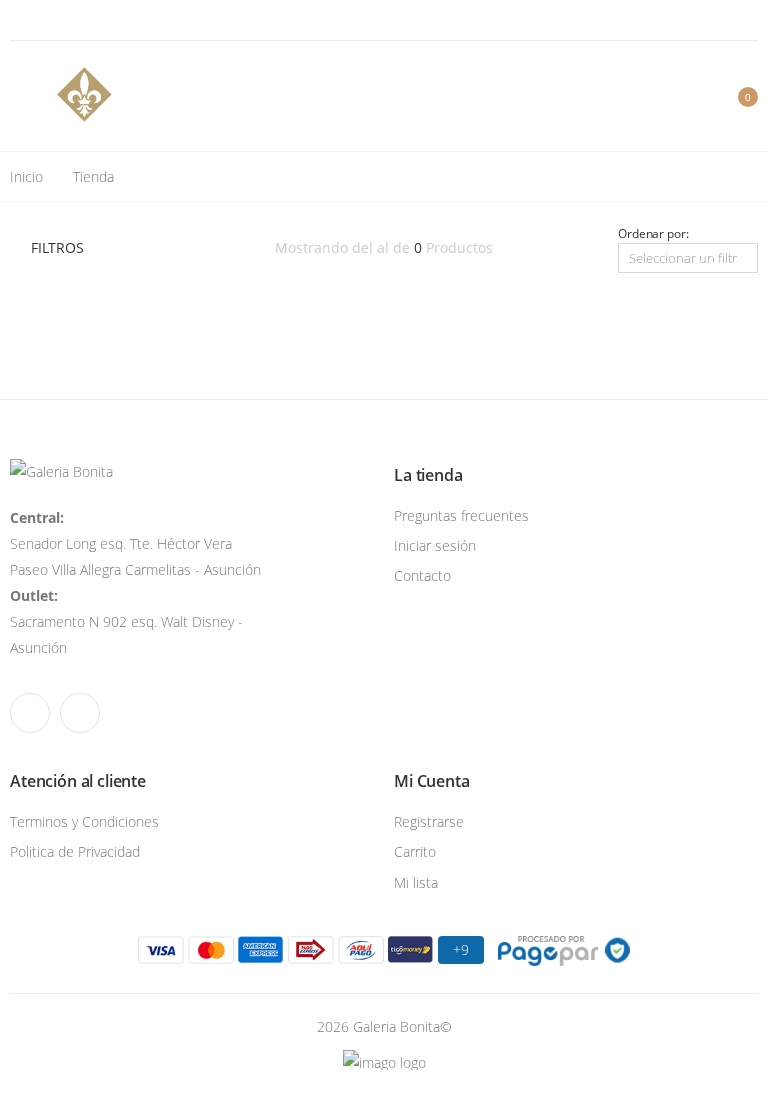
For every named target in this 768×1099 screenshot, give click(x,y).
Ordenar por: (653, 233)
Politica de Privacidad (75, 851)
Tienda (93, 176)
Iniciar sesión (435, 545)
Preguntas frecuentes (461, 515)
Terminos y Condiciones (84, 821)
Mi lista (416, 882)
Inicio (26, 176)
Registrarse (429, 821)
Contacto (422, 575)
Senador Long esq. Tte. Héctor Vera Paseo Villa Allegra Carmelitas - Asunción (135, 543)
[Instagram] (42, 20)
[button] (734, 96)
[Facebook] (16, 20)
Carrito (415, 851)
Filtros (57, 247)
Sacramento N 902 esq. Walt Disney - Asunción (126, 621)
